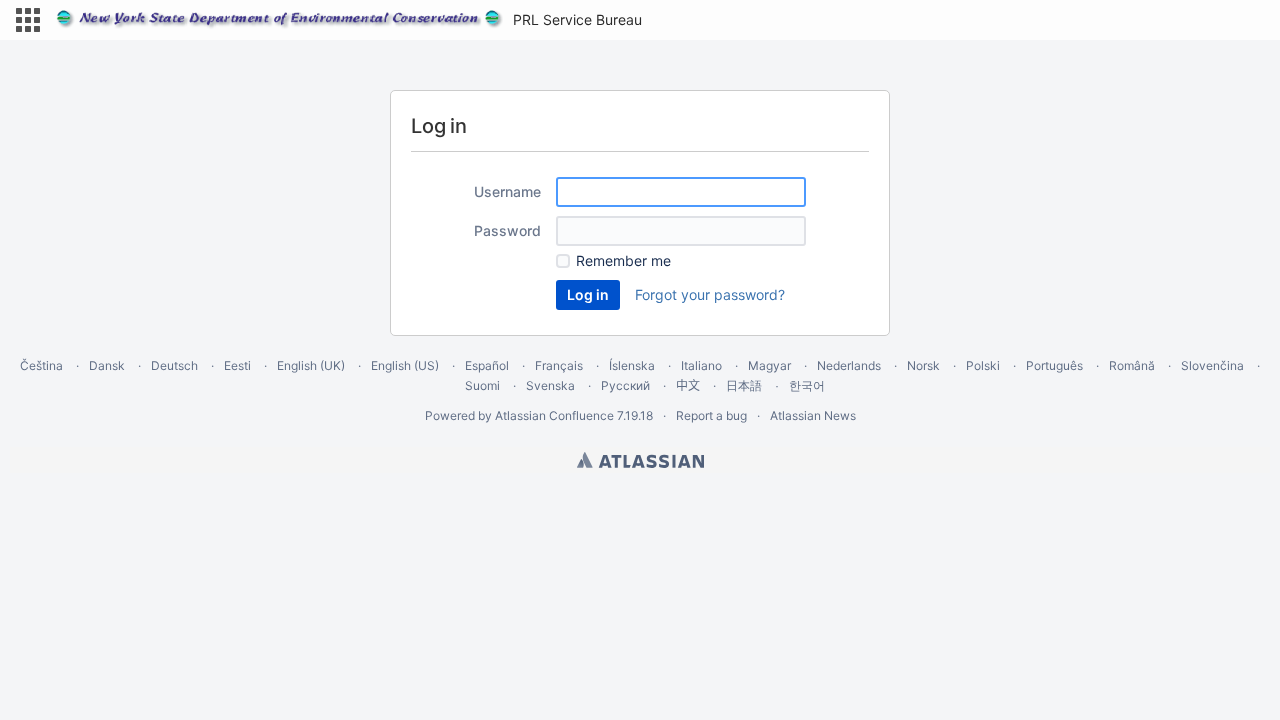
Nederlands (849, 365)
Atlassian (640, 460)
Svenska (550, 385)
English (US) (405, 365)
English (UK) (311, 365)
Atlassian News (813, 415)
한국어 (807, 385)
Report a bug (711, 415)
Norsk (923, 365)
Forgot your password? (710, 294)
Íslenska (632, 365)
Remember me (623, 260)
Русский (625, 385)
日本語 (744, 386)
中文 (688, 385)
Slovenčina (1212, 365)
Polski (983, 365)
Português (1054, 365)
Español (487, 365)
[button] (28, 20)
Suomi (482, 385)
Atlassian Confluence (554, 415)
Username (507, 191)
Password (507, 230)
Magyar (769, 365)
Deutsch (174, 365)
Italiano (701, 365)
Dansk (107, 365)
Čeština (41, 365)
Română (1132, 365)
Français (559, 365)
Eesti (237, 365)
